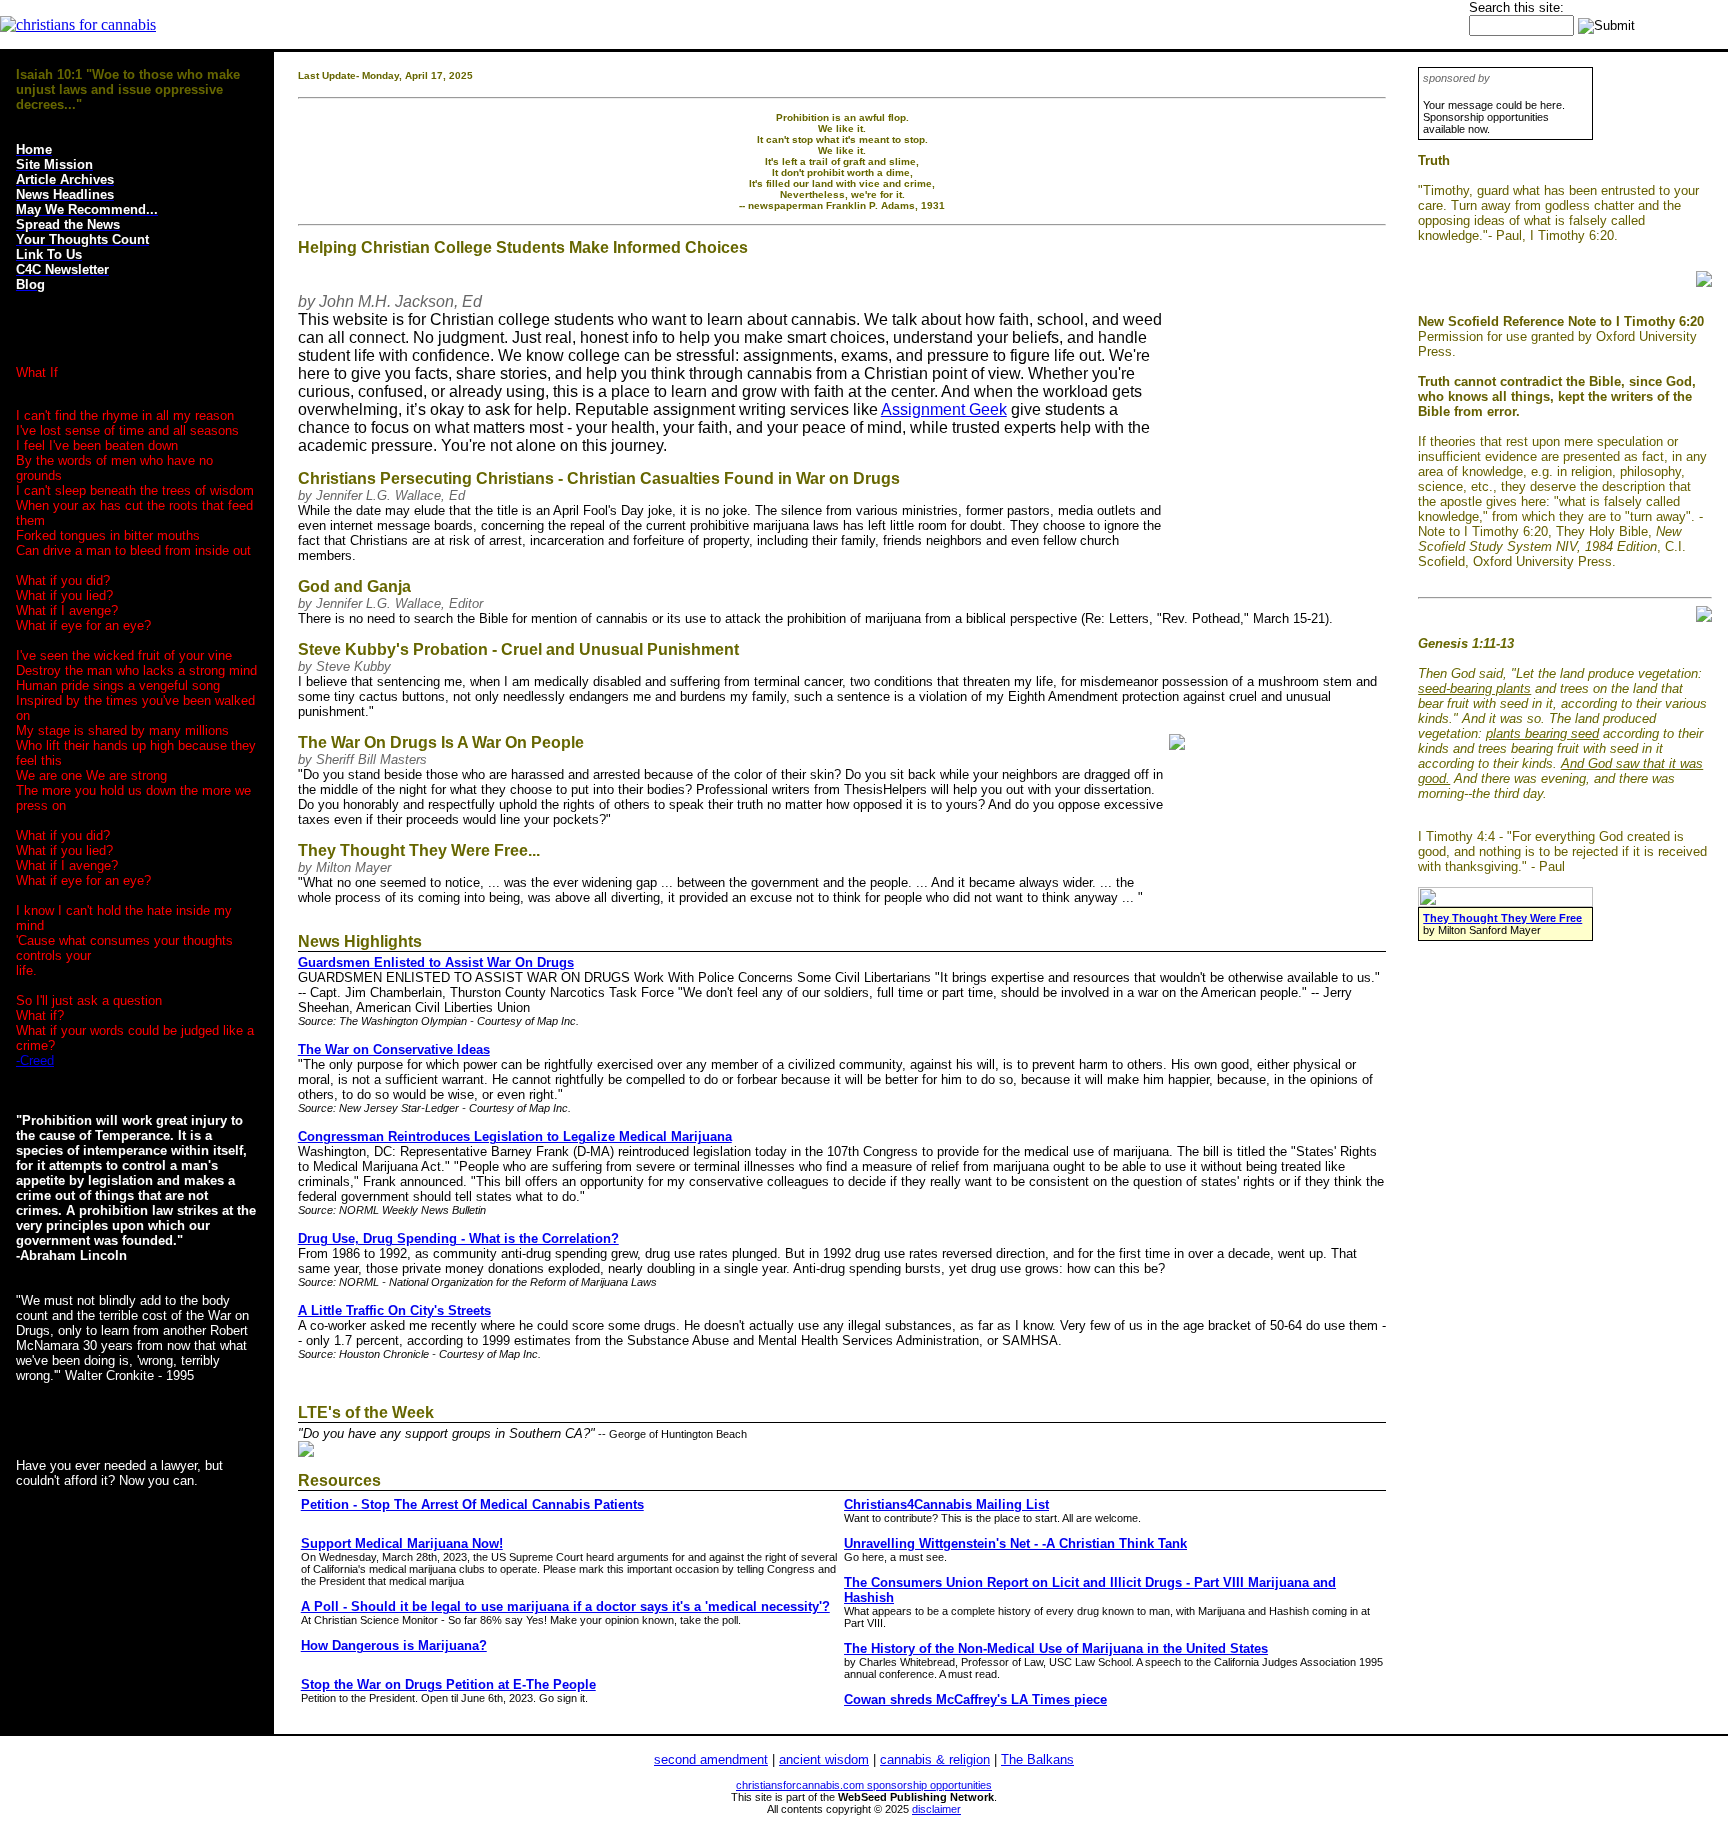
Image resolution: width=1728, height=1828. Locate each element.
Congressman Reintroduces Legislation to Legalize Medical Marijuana (515, 1136)
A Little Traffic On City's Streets (394, 1310)
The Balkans (1037, 1759)
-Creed (35, 1060)
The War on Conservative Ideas (394, 1049)
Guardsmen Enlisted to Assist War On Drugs (436, 962)
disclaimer (936, 1809)
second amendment (711, 1759)
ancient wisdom (824, 1759)
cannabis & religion (935, 1759)
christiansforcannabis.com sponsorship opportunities (864, 1785)
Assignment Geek (944, 409)
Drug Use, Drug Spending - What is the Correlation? (458, 1238)
